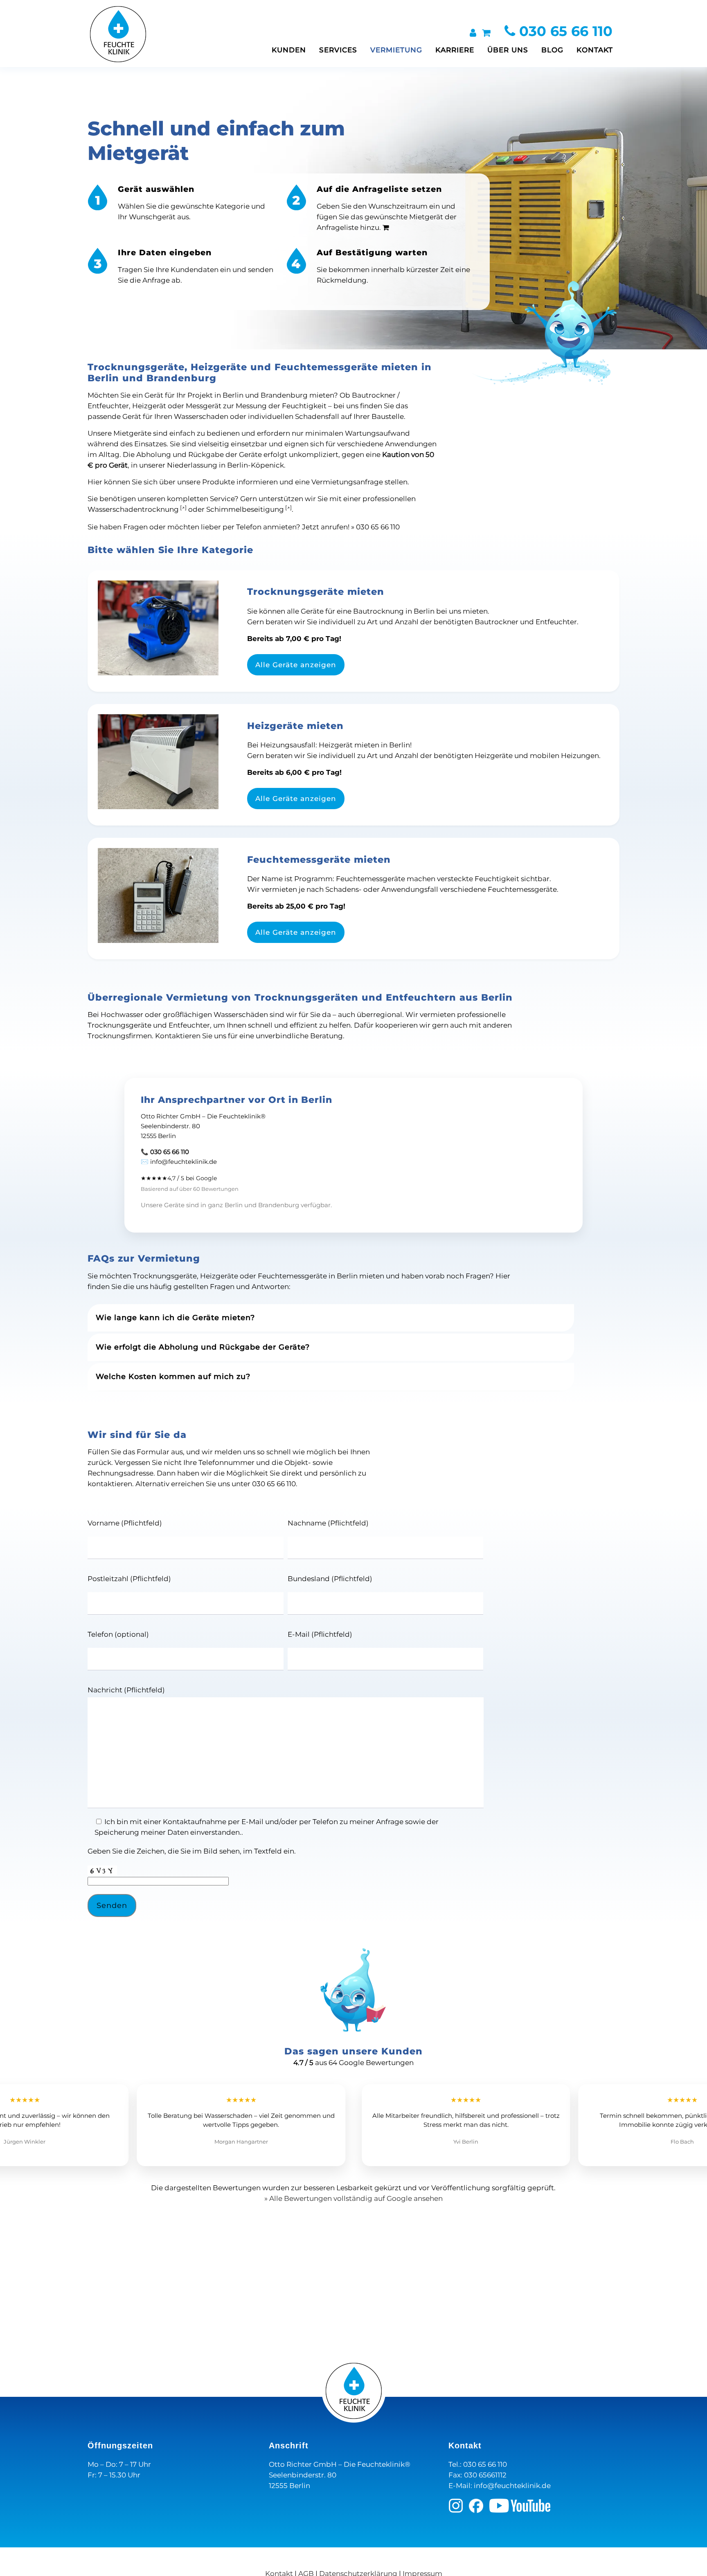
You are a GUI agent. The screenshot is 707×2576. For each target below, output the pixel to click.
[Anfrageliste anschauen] (486, 33)
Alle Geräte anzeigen (296, 665)
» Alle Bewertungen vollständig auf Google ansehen (353, 2198)
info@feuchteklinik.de (512, 2486)
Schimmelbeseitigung (245, 509)
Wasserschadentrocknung (133, 509)
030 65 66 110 (564, 31)
